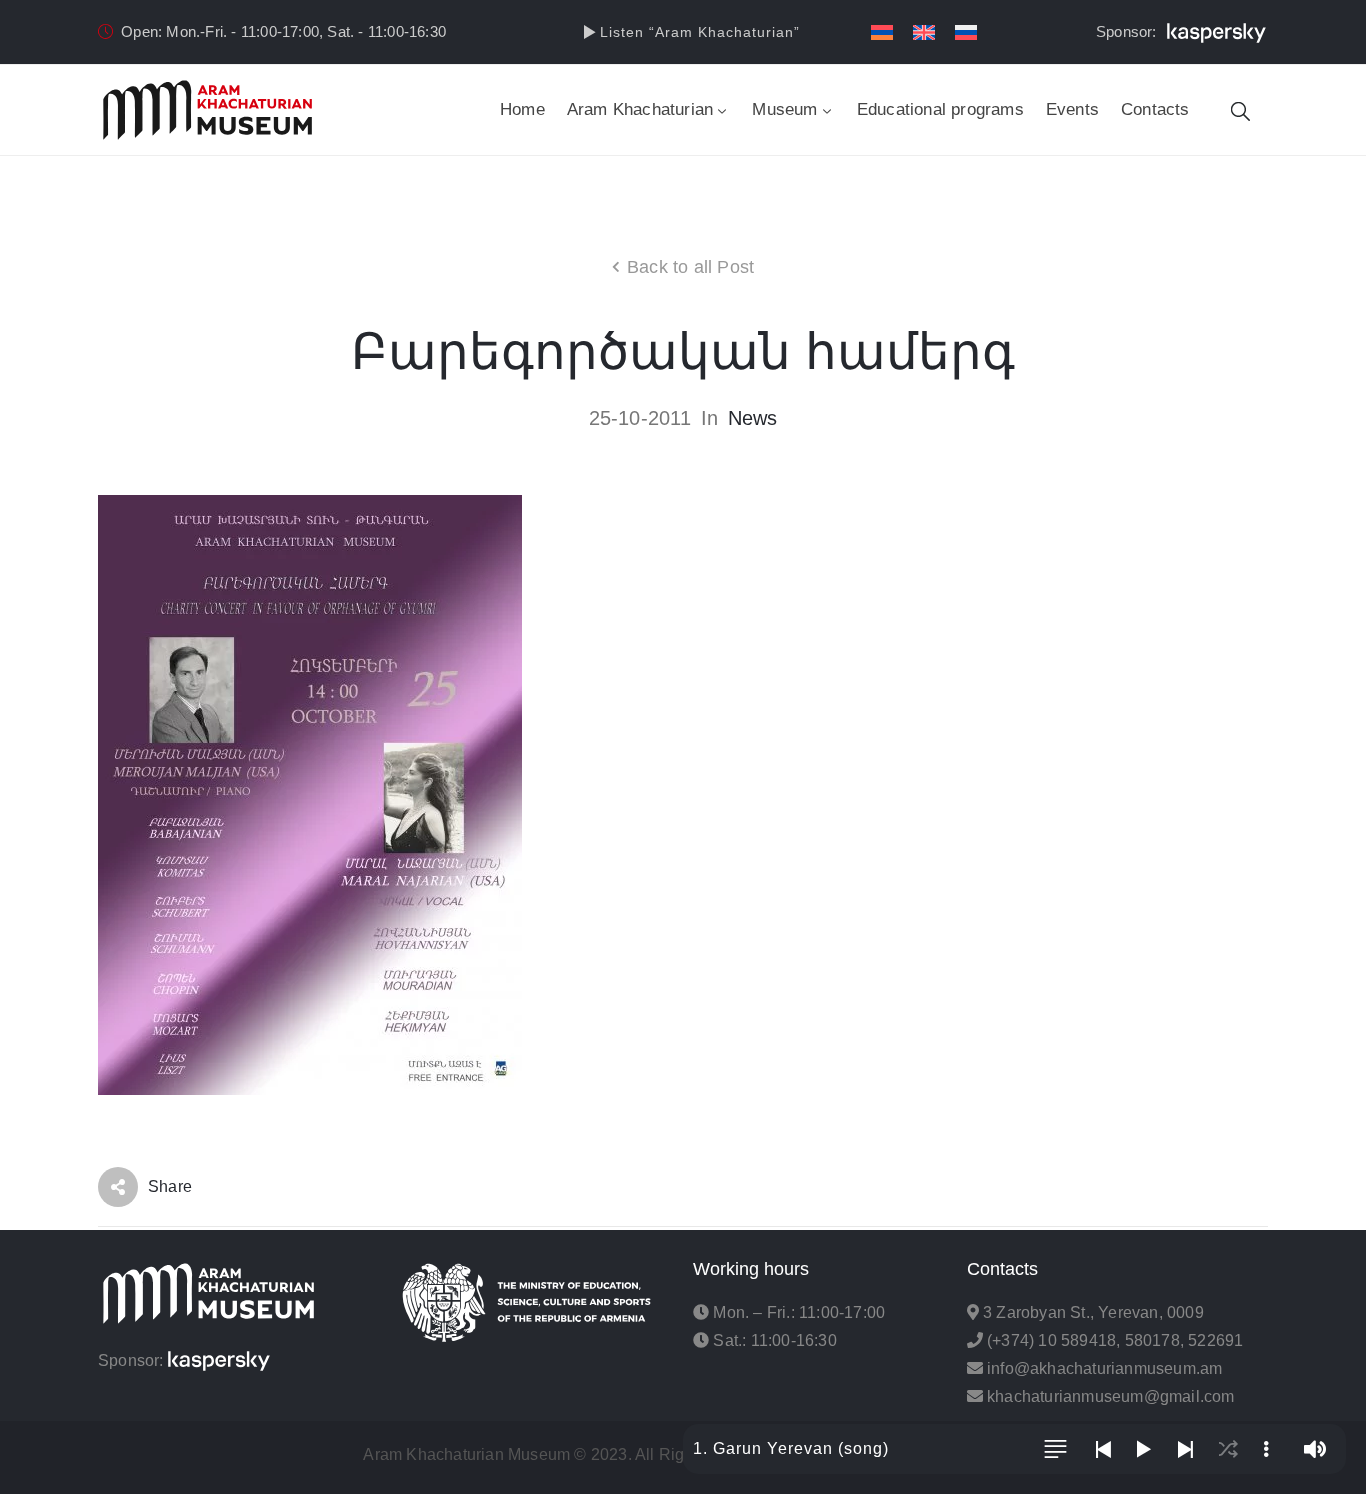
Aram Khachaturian (640, 109)
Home (522, 109)
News (753, 418)
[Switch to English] (924, 32)
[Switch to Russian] (966, 32)
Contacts (1155, 109)
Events (1072, 109)
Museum (784, 109)
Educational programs (940, 109)
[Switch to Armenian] (882, 32)
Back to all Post (690, 267)
